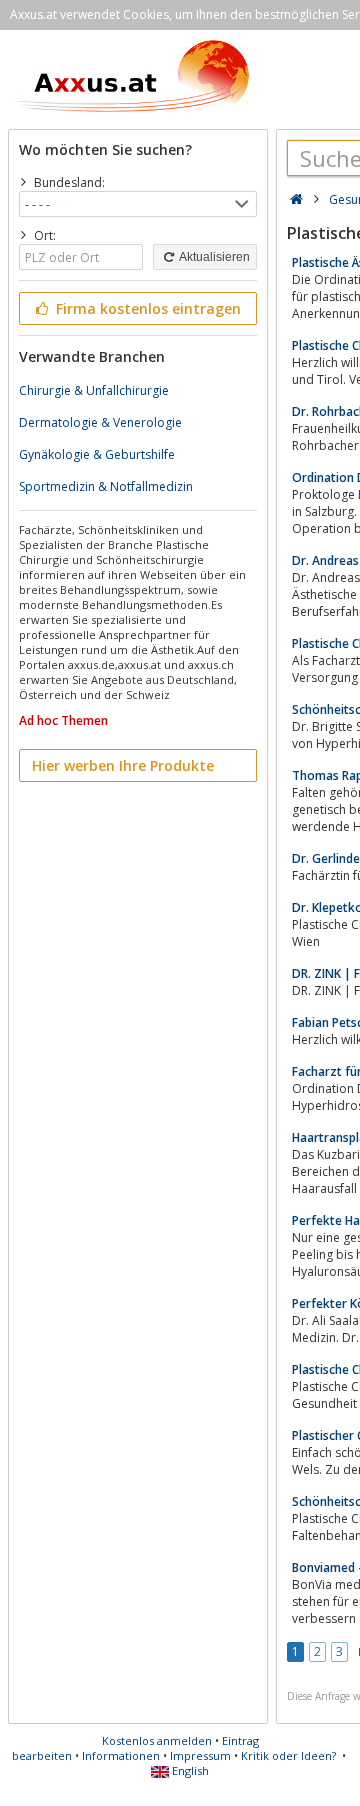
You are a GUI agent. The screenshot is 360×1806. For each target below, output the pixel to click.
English (189, 1770)
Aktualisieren (213, 257)
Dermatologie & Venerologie (100, 422)
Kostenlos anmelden (157, 1740)
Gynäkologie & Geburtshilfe (97, 454)
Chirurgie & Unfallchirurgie (94, 390)
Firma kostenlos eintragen (146, 308)
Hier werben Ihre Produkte (123, 765)
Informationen (121, 1755)
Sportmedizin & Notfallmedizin (106, 486)
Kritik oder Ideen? (288, 1755)
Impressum (200, 1755)
